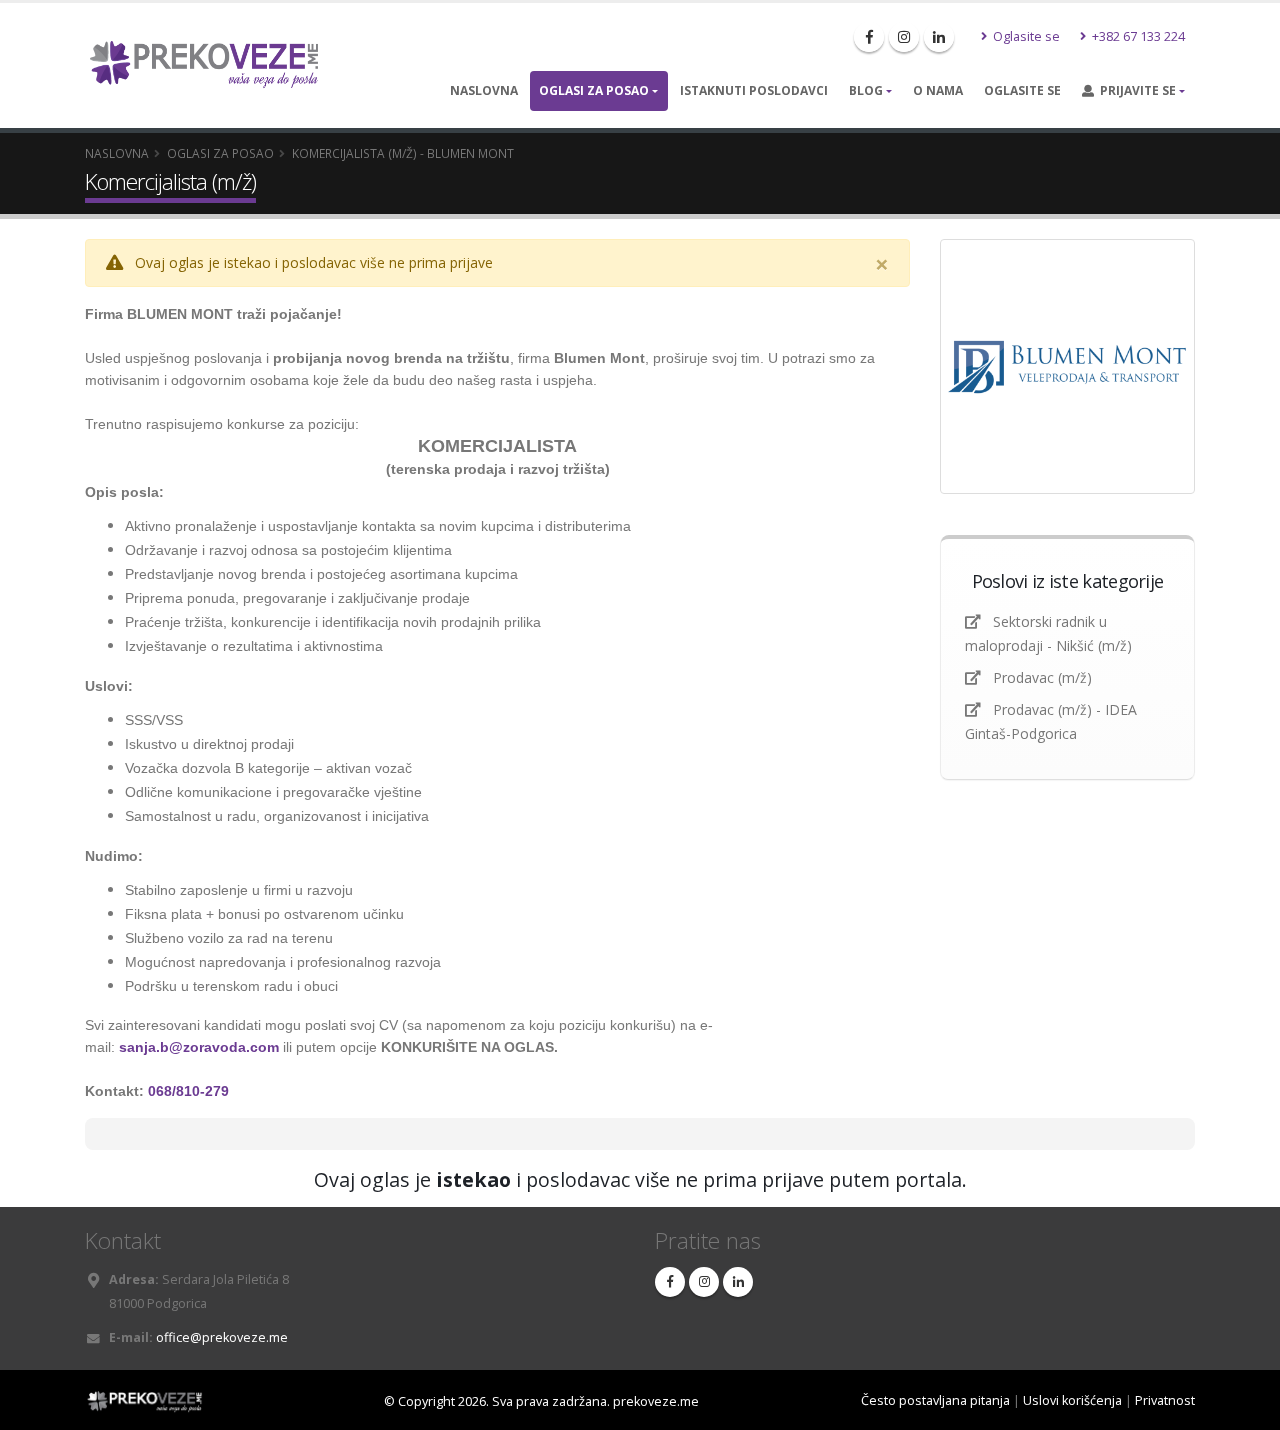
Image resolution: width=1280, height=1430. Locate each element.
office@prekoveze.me (222, 1337)
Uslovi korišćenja (1072, 1400)
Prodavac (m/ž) (1042, 677)
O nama (938, 90)
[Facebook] (869, 37)
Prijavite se (1135, 90)
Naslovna (484, 90)
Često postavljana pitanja (935, 1400)
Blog (866, 90)
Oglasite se (1025, 36)
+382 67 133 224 (1137, 36)
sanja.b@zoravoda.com (199, 1047)
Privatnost (1165, 1400)
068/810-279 (188, 1091)
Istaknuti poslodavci (754, 90)
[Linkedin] (939, 37)
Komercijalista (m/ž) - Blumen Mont (403, 153)
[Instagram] (904, 37)
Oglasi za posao (594, 90)
